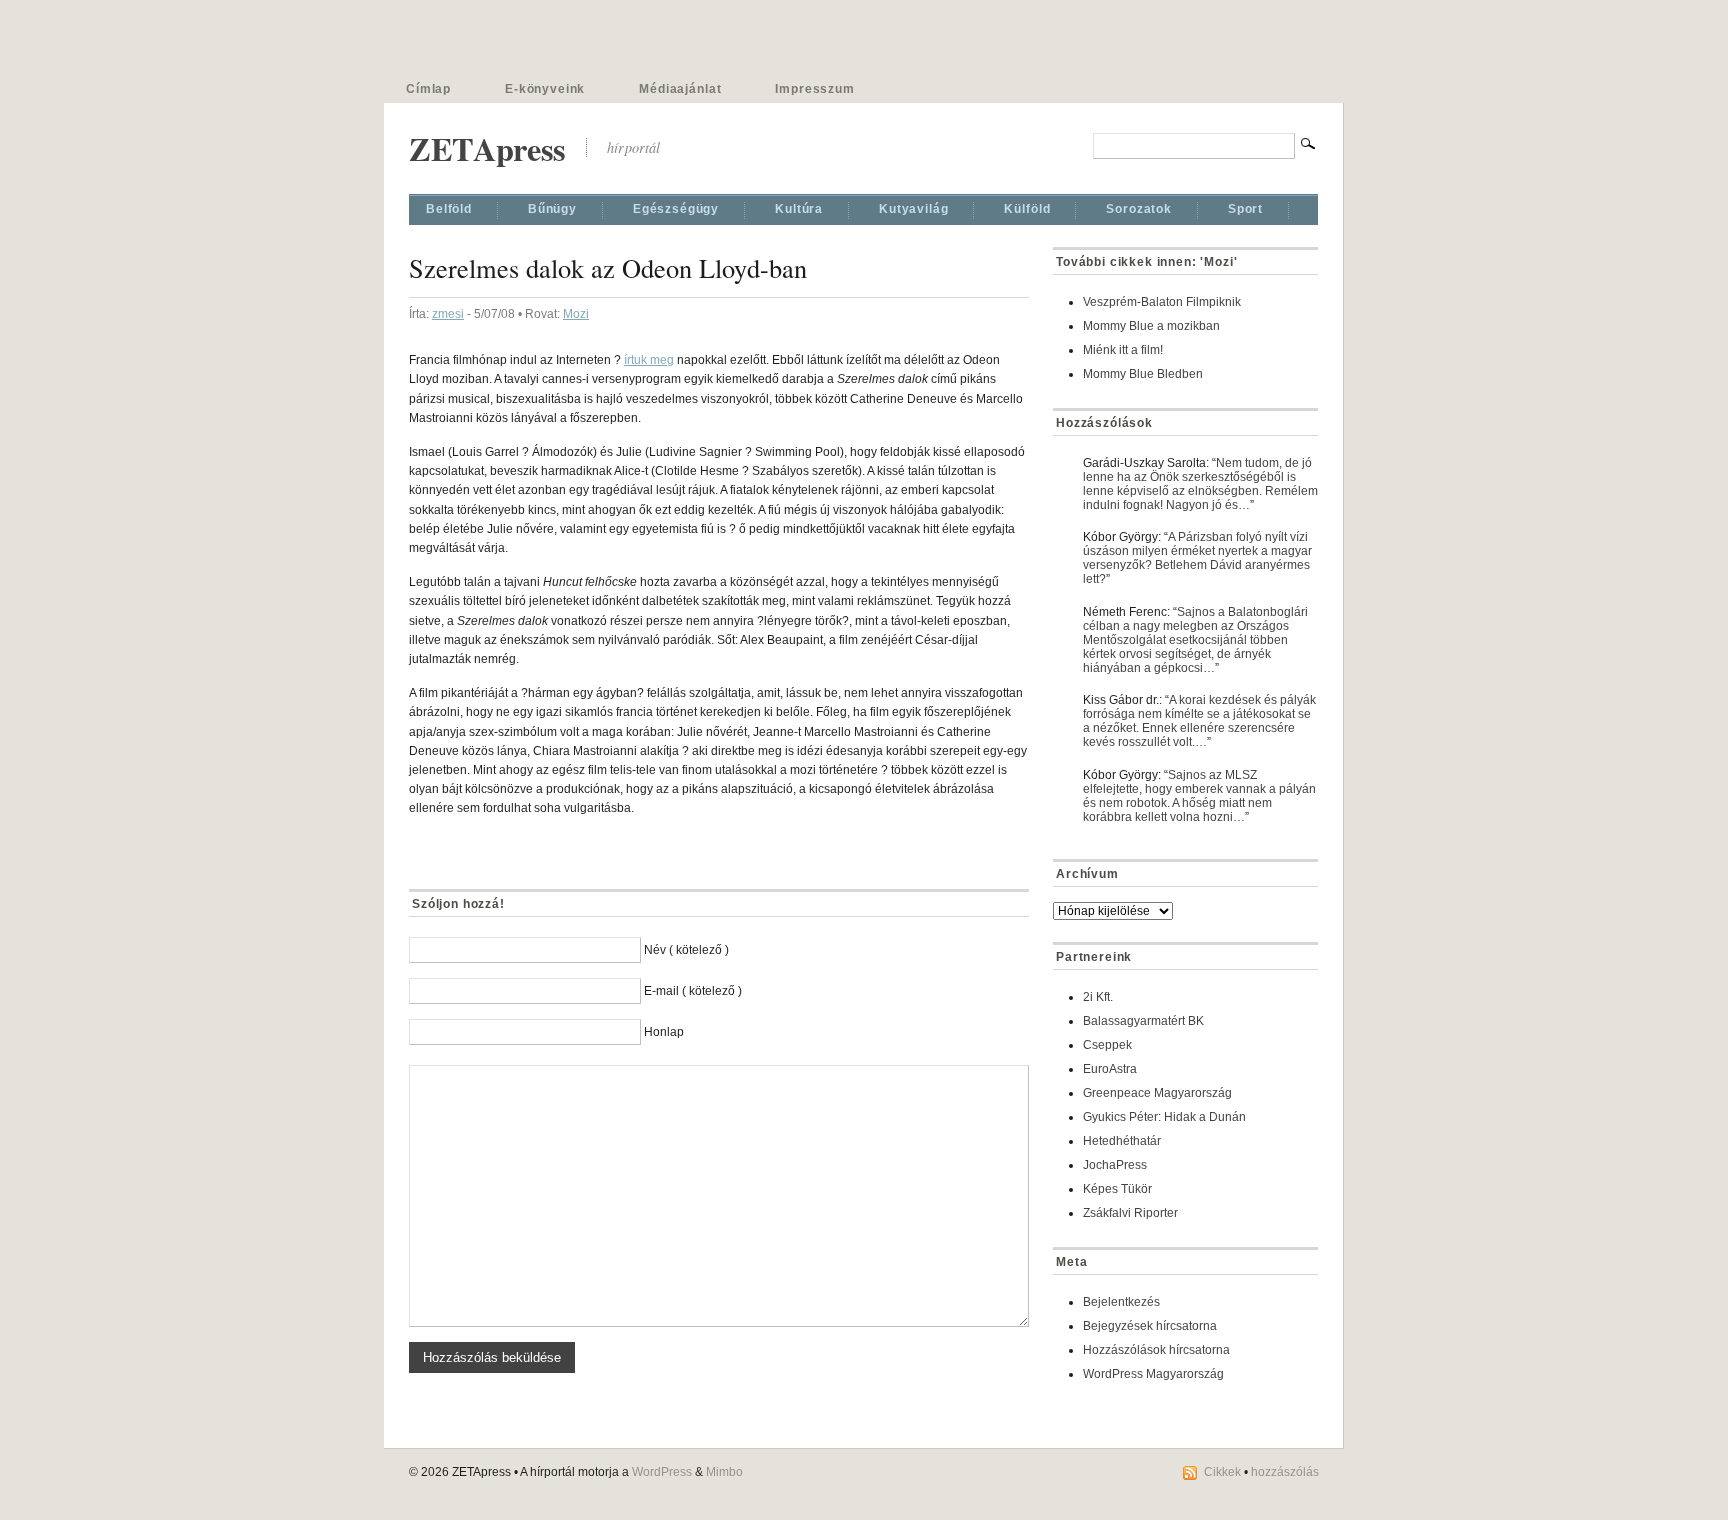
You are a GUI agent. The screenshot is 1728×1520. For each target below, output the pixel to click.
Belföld (449, 209)
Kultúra (799, 209)
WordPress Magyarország (1153, 1374)
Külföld (1027, 209)
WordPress (662, 1472)
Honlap (664, 1032)
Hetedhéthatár (1122, 1141)
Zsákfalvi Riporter (1130, 1213)
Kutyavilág (913, 209)
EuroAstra (1110, 1069)
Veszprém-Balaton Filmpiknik (1162, 302)
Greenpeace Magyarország (1157, 1093)
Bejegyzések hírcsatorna (1150, 1326)
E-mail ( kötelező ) (693, 991)
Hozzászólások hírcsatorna (1156, 1350)
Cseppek (1107, 1045)
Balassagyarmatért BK (1143, 1021)
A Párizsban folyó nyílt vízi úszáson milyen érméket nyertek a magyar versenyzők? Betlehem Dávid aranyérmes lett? (1197, 558)
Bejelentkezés (1121, 1302)
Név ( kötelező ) (686, 950)
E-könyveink (545, 89)
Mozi (576, 314)
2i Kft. (1098, 997)
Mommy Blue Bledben (1143, 374)
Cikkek (1222, 1472)
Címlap (428, 89)
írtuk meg (649, 360)
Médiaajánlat (680, 89)
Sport (1245, 209)
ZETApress (487, 148)
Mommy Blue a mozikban (1151, 326)
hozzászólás (1285, 1472)
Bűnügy (552, 209)
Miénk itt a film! (1123, 350)
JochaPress (1115, 1165)
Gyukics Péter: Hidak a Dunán (1164, 1117)
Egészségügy (676, 209)
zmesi (448, 314)
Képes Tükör (1117, 1189)
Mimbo (724, 1472)
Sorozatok (1139, 209)
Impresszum (814, 89)
